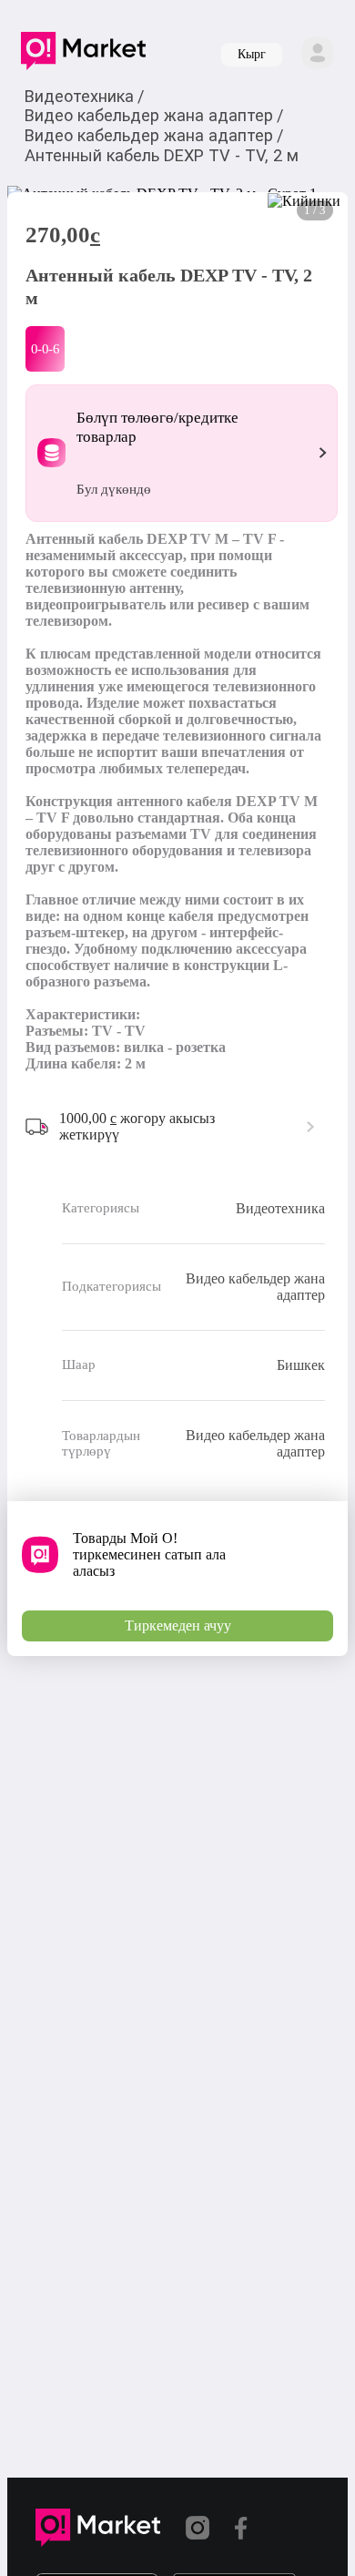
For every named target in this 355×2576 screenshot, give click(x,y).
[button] (83, 55)
